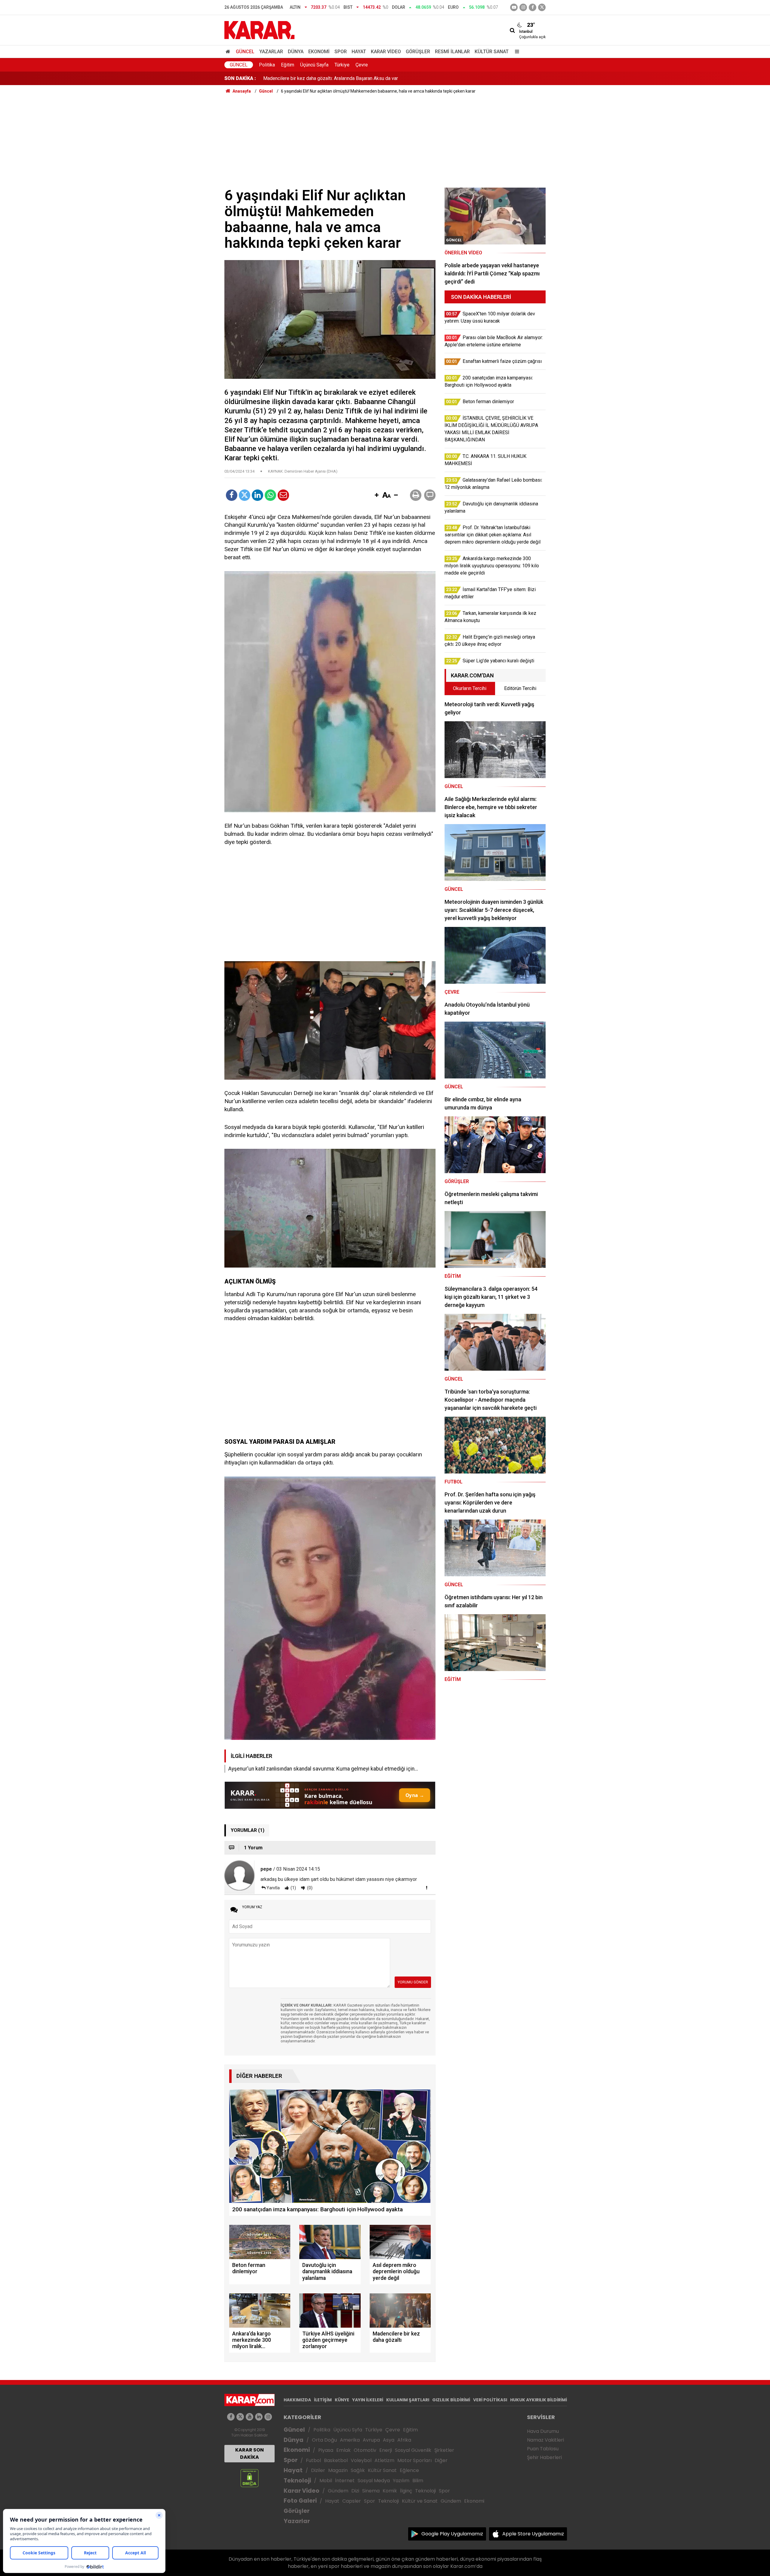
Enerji (386, 2450)
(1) (293, 1888)
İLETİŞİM (323, 2400)
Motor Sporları (414, 2460)
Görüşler (418, 52)
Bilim (418, 2481)
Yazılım (401, 2481)
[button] (377, 495)
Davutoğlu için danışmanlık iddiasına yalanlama (312, 82)
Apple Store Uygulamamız (533, 2534)
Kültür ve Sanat (420, 2501)
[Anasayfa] (229, 52)
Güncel (245, 52)
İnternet (345, 2481)
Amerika (350, 2440)
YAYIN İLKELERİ (368, 2400)
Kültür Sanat (492, 52)
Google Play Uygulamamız (452, 2534)
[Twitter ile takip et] (542, 7)
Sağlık (358, 2470)
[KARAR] (259, 30)
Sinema (371, 2491)
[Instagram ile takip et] (268, 2417)
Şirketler (444, 2450)
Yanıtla (273, 1888)
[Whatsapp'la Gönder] (270, 495)
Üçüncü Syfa (348, 2430)
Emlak (343, 2450)
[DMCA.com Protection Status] (249, 2478)
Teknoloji (297, 2481)
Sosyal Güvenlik (413, 2450)
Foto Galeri (300, 2501)
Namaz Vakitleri (545, 2440)
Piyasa (326, 2450)
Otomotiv (365, 2450)
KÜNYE (342, 2400)
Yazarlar (271, 52)
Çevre (362, 65)
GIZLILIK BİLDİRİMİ (451, 2400)
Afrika (404, 2440)
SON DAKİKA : (240, 78)
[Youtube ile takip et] (514, 7)
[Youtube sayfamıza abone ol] (249, 2417)
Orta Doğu (324, 2440)
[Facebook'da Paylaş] (232, 495)
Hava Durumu (543, 2431)
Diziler (318, 2470)
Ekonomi (319, 52)
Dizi (355, 2491)
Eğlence (409, 2470)
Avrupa (371, 2440)
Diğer (441, 2460)
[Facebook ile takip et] (533, 7)
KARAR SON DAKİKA (249, 2453)
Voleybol (361, 2460)
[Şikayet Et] (427, 1888)
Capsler (352, 2501)
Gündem (338, 2491)
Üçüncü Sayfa (314, 65)
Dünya (296, 52)
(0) (309, 1888)
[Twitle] (245, 495)
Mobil (326, 2481)
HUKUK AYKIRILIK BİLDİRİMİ (539, 2400)
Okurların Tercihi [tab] (470, 688)
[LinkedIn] (257, 495)
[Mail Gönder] (283, 495)
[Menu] (516, 52)
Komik (390, 2491)
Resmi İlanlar (452, 52)
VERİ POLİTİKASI (490, 2400)
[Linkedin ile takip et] (259, 2417)
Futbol (313, 2460)
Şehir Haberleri (544, 2457)
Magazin (338, 2470)
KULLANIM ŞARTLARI (408, 2400)
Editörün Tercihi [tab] (520, 688)
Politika (267, 65)
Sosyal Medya (374, 2481)
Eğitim (288, 65)
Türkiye (342, 65)
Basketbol (336, 2460)
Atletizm (384, 2460)
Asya (389, 2440)
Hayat (359, 52)
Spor (341, 52)
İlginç (406, 2491)
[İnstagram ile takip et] (523, 7)
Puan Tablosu (543, 2449)
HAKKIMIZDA (297, 2400)
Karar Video (386, 52)
